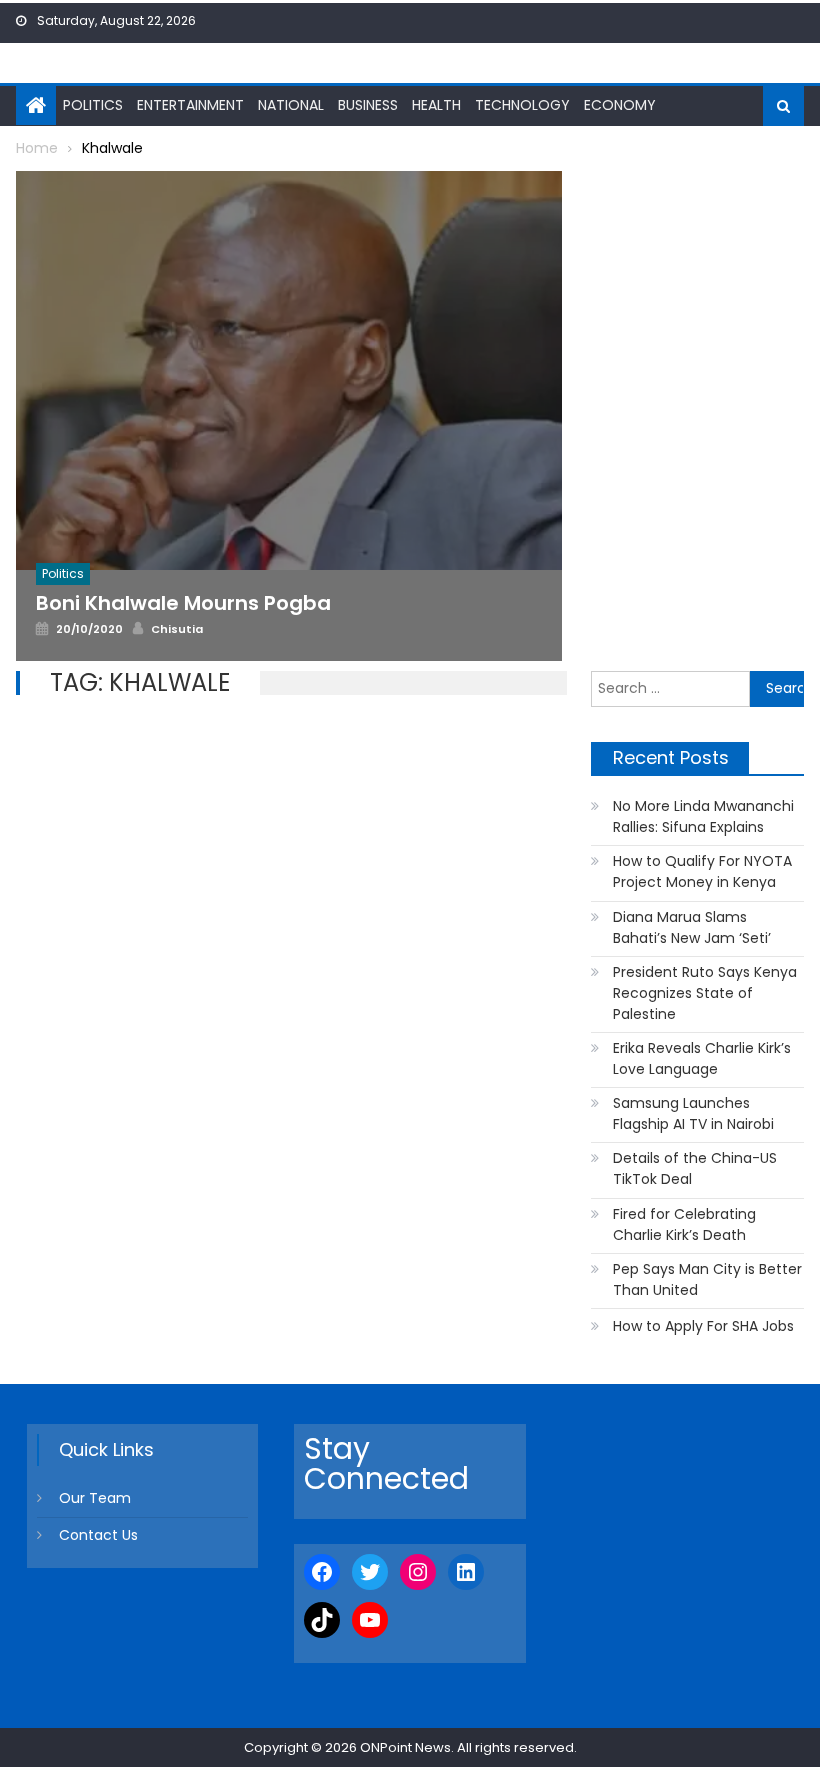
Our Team (95, 1498)
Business (368, 105)
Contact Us (98, 1535)
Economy (620, 105)
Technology (522, 105)
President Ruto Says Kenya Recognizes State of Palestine (705, 993)
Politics (93, 105)
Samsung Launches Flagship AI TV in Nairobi (693, 1113)
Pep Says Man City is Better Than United (707, 1279)
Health (436, 105)
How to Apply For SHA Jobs (703, 1326)
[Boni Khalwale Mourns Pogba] (289, 370)
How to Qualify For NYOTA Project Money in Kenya (702, 871)
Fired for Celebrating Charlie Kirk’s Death (684, 1224)
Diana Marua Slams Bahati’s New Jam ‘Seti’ (692, 927)
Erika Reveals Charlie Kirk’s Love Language (702, 1058)
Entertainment (190, 105)
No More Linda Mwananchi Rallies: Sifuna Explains (703, 816)
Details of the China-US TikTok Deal (695, 1168)
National (291, 105)
